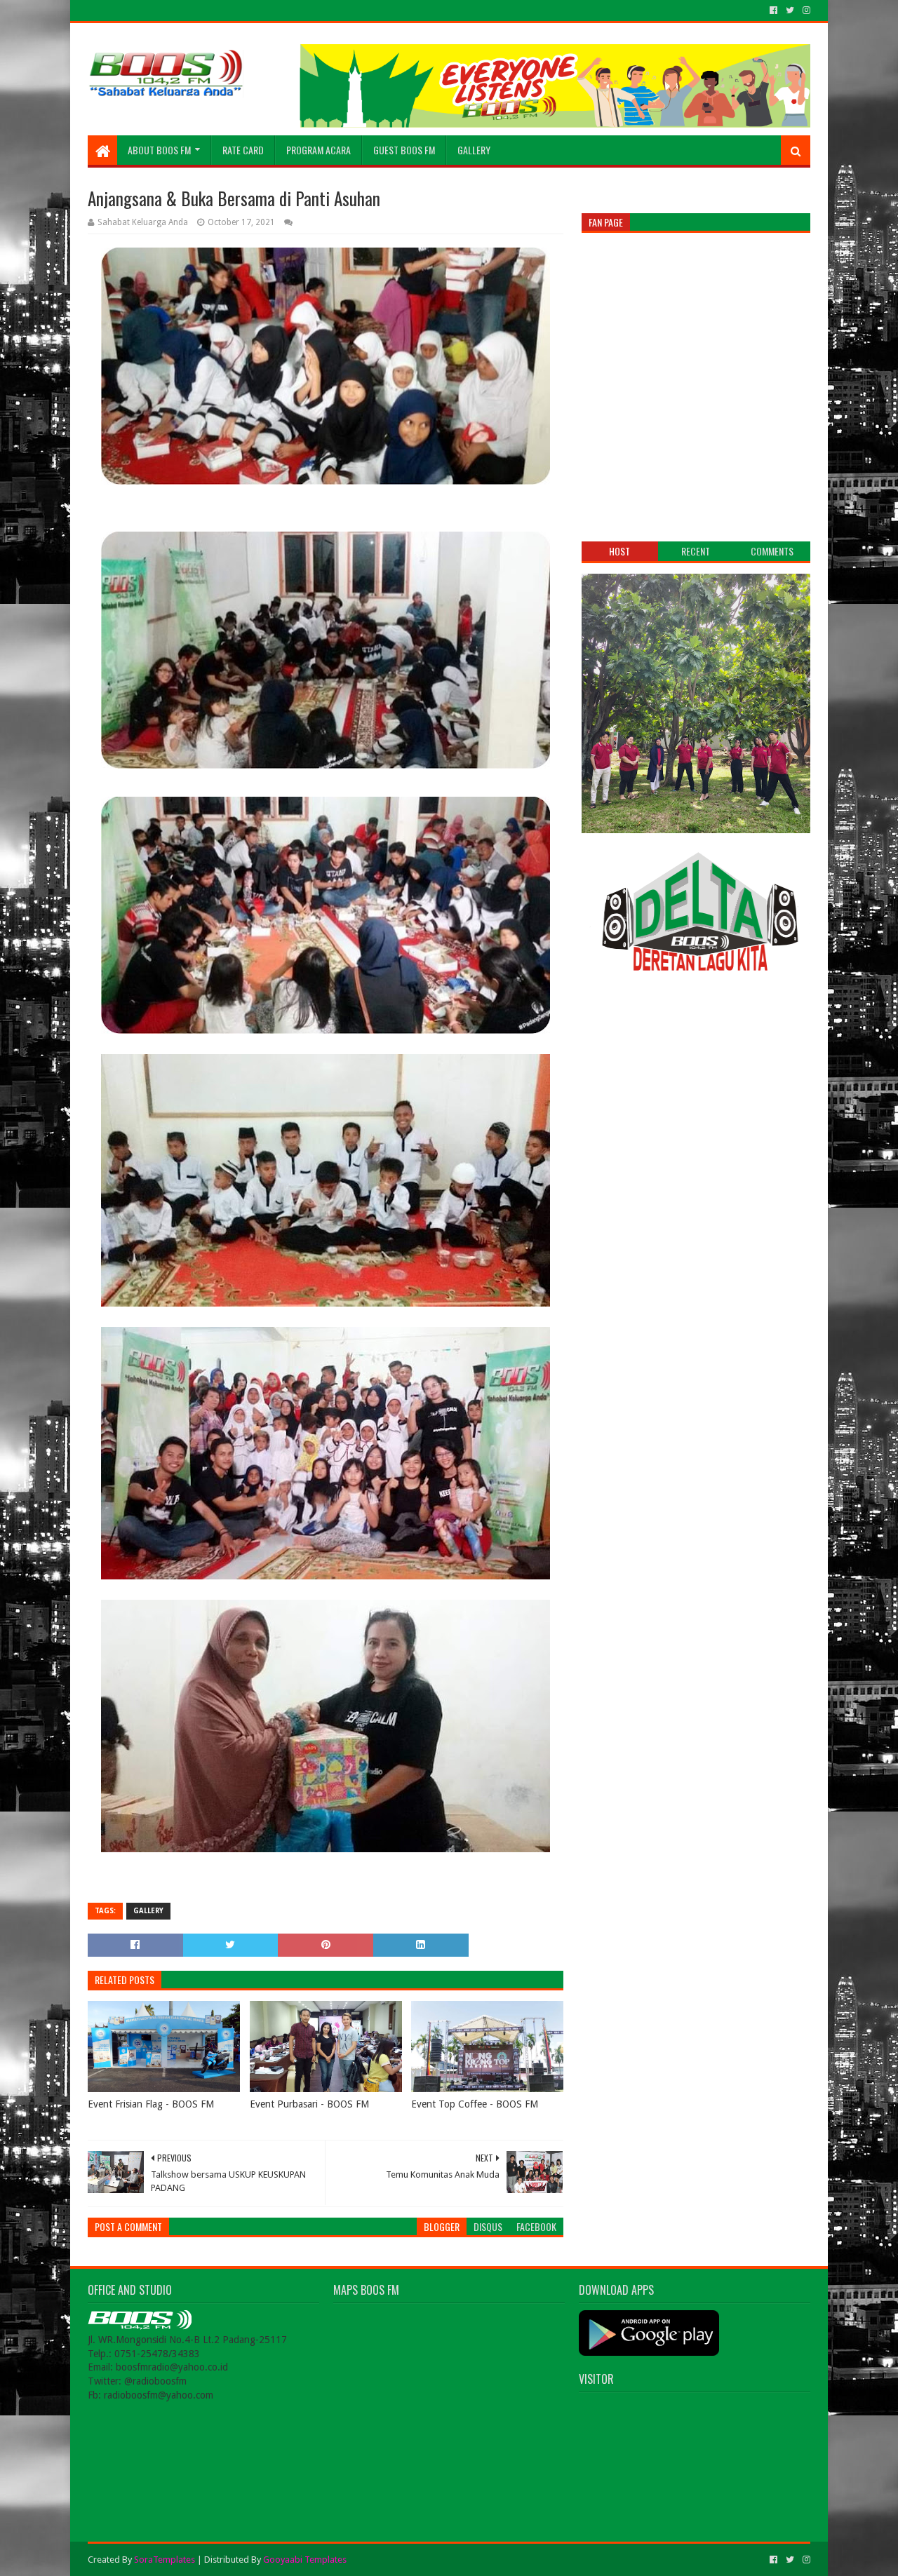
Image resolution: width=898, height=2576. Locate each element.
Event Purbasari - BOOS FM (309, 2104)
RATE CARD (243, 150)
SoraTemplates (165, 2560)
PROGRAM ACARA (319, 150)
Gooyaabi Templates (305, 2560)
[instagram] (805, 11)
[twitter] (790, 11)
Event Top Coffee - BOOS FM (475, 2104)
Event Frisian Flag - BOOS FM (151, 2104)
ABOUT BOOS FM (159, 150)
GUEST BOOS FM (404, 150)
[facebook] (773, 11)
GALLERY (474, 150)
